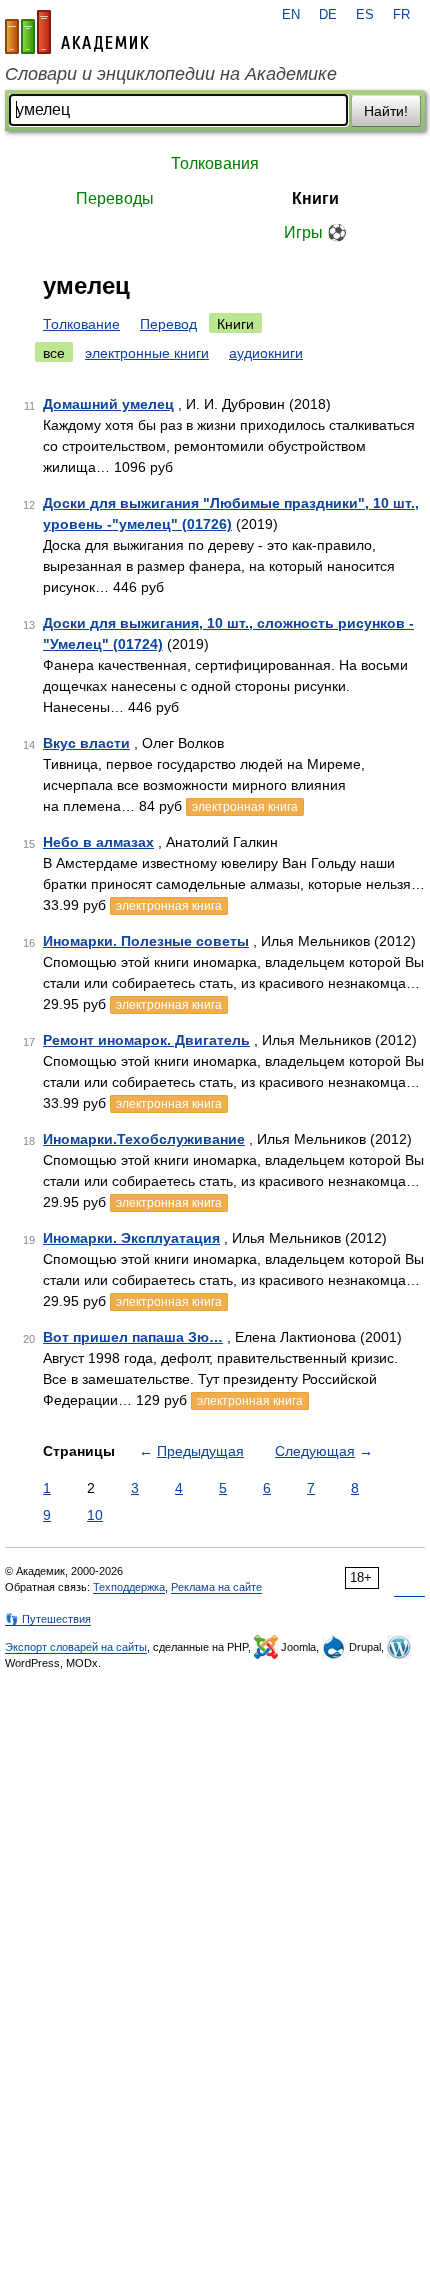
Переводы (115, 198)
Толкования (215, 163)
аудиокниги (266, 353)
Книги (315, 198)
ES (365, 15)
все (54, 353)
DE (328, 15)
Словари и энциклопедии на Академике (171, 74)
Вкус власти (86, 743)
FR (401, 15)
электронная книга (245, 807)
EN (291, 15)
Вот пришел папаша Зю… (133, 1337)
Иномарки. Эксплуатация (131, 1238)
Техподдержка (129, 1587)
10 (95, 1515)
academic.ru (77, 32)
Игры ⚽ (315, 232)
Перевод (168, 324)
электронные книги (147, 353)
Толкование (81, 324)
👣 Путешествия (48, 1619)
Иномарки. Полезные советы (146, 941)
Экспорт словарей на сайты (76, 1647)
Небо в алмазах (98, 842)
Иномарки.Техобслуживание (144, 1139)
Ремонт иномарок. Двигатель (146, 1040)
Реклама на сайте (216, 1587)
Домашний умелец (108, 404)
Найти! (386, 111)
